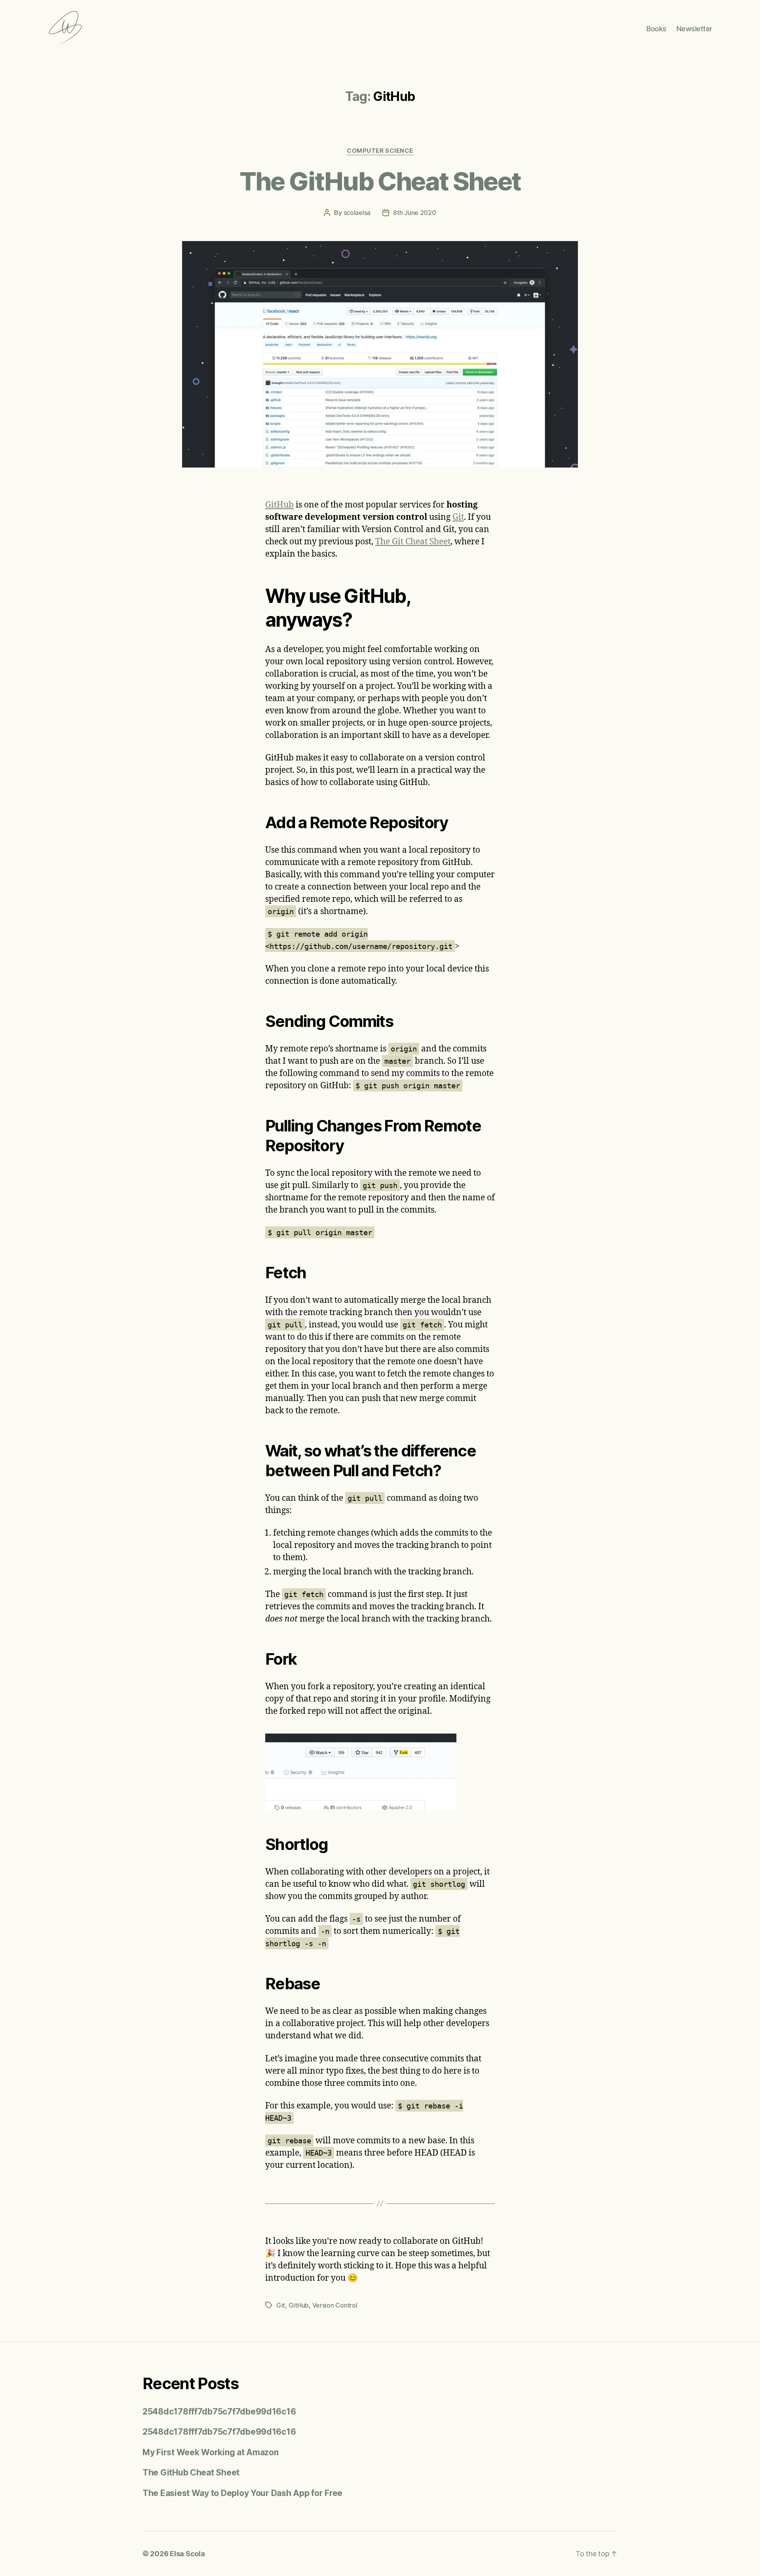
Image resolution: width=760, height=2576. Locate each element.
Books (656, 29)
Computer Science (380, 151)
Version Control (335, 2305)
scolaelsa (357, 213)
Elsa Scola (187, 2554)
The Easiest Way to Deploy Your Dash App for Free (242, 2493)
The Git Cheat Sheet (413, 542)
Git (458, 517)
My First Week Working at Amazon (211, 2452)
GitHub (279, 505)
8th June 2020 (415, 213)
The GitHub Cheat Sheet (380, 181)
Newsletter (694, 29)
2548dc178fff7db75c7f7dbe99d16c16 (219, 2412)
